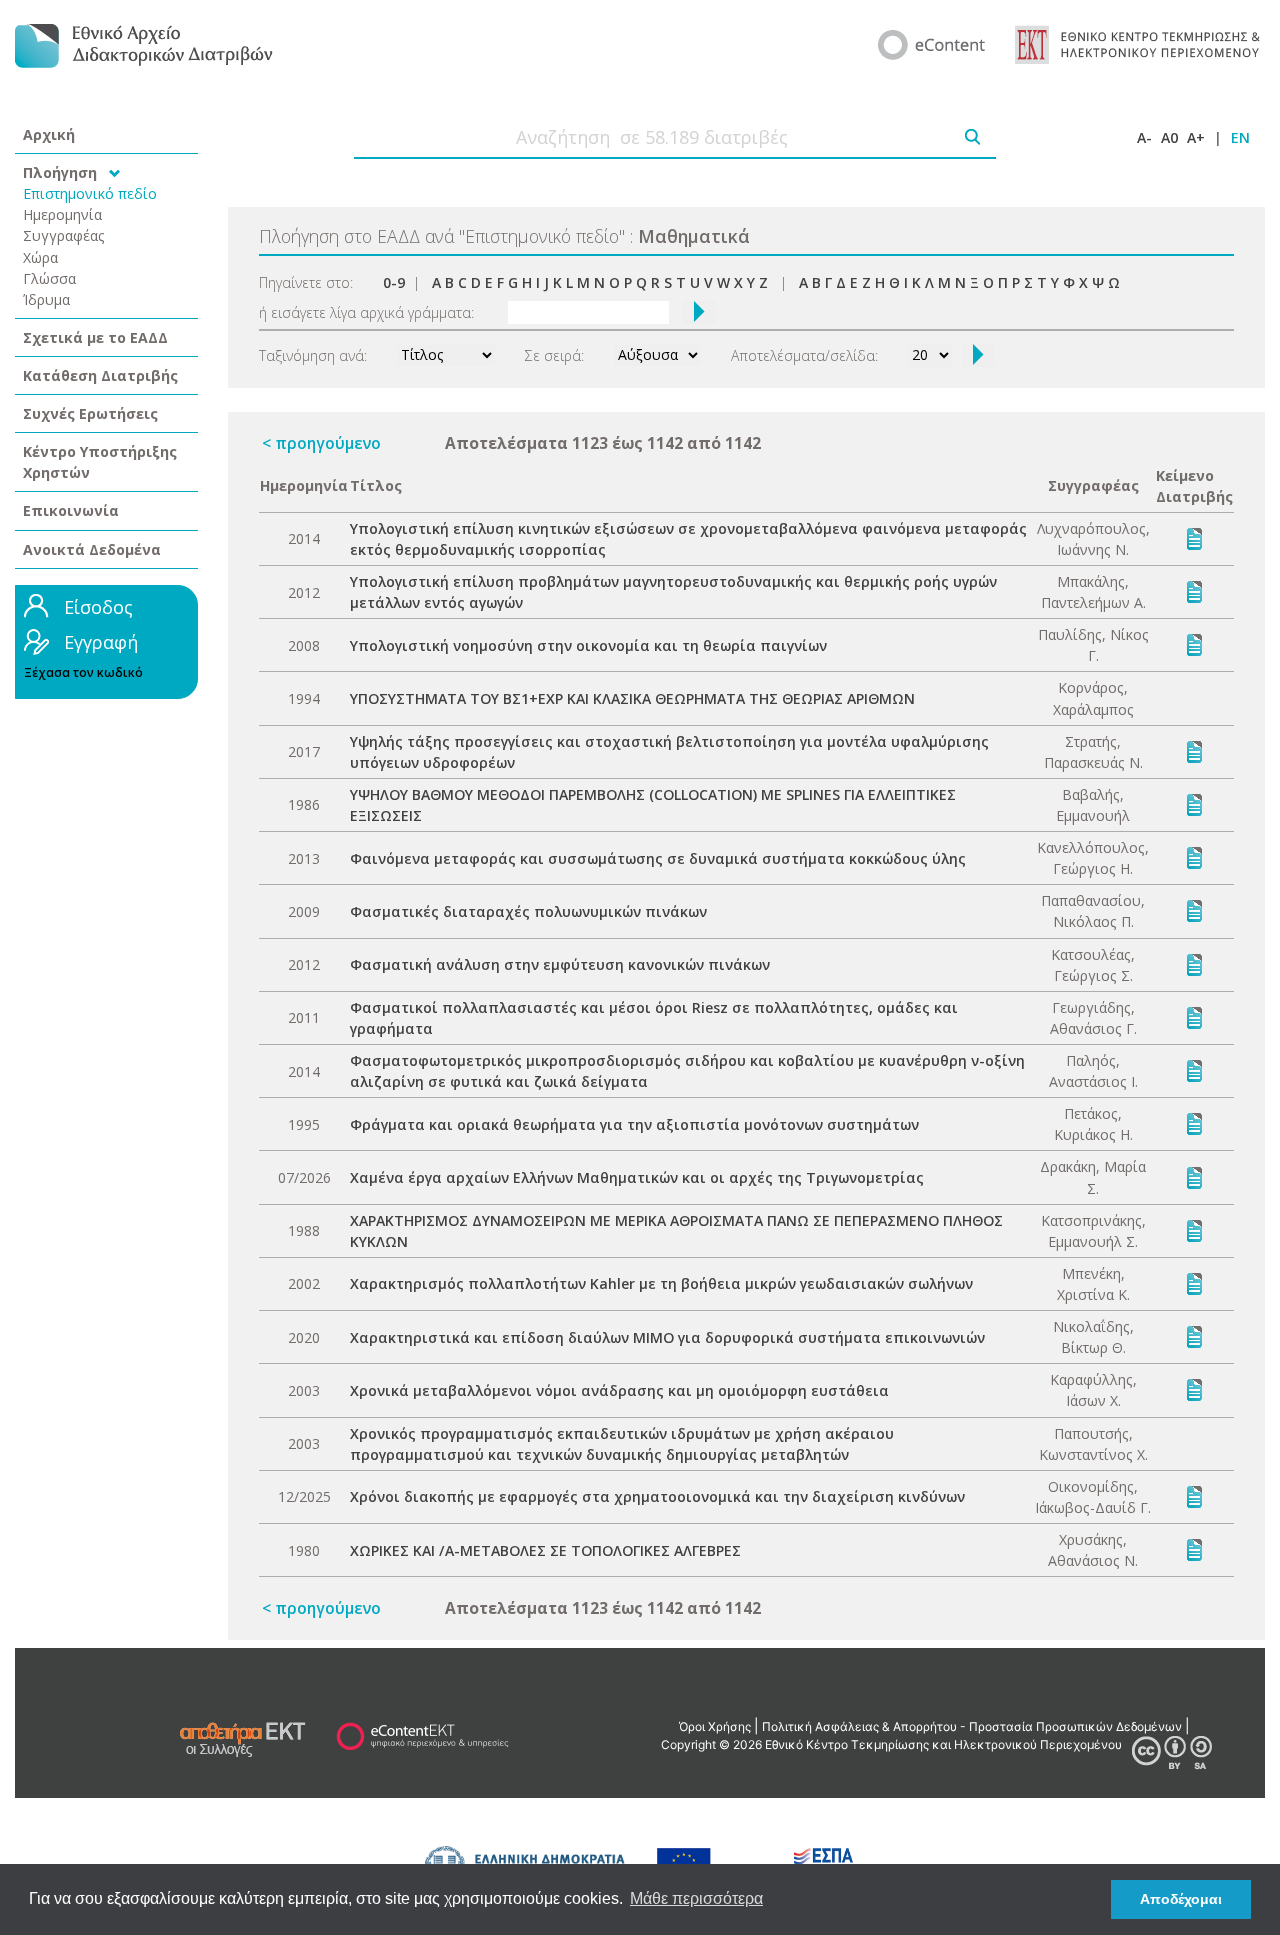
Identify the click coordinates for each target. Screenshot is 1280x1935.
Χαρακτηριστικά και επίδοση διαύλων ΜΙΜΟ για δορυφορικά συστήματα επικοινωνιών (667, 1337)
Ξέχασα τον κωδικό (83, 672)
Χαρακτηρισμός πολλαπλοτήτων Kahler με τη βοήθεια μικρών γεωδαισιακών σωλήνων (661, 1283)
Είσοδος (98, 607)
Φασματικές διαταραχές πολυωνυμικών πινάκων (528, 911)
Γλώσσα (49, 278)
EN (1240, 137)
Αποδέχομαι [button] (1181, 1899)
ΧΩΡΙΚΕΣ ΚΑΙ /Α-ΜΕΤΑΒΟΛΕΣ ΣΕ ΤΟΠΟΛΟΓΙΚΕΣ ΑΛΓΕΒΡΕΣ (545, 1550)
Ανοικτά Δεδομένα (92, 549)
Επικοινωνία (71, 510)
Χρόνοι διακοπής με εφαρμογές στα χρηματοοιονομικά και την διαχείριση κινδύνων (657, 1496)
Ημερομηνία (62, 214)
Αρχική (49, 134)
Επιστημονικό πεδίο (90, 193)
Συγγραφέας (64, 235)
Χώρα (40, 257)
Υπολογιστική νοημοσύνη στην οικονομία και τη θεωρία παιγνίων (588, 645)
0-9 (394, 282)
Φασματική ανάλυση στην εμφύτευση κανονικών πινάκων (560, 964)
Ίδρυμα (46, 299)
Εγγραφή (101, 642)
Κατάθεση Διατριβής (100, 375)
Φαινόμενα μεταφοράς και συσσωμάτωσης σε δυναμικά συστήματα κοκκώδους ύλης (658, 858)
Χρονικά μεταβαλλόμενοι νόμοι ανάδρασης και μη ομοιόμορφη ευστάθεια (619, 1390)
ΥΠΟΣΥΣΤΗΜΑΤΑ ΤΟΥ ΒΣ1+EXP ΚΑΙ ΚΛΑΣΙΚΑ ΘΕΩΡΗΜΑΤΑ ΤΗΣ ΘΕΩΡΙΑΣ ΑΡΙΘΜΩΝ (632, 698)
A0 (1169, 137)
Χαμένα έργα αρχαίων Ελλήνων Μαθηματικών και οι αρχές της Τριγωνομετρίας (637, 1177)
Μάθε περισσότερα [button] (696, 1898)
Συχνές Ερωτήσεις (90, 413)
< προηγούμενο (321, 443)
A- (1144, 137)
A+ (1196, 137)
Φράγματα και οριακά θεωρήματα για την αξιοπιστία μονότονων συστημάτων (634, 1124)
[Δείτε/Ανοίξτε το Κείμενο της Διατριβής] (1194, 537)
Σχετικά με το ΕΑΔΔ (95, 337)
